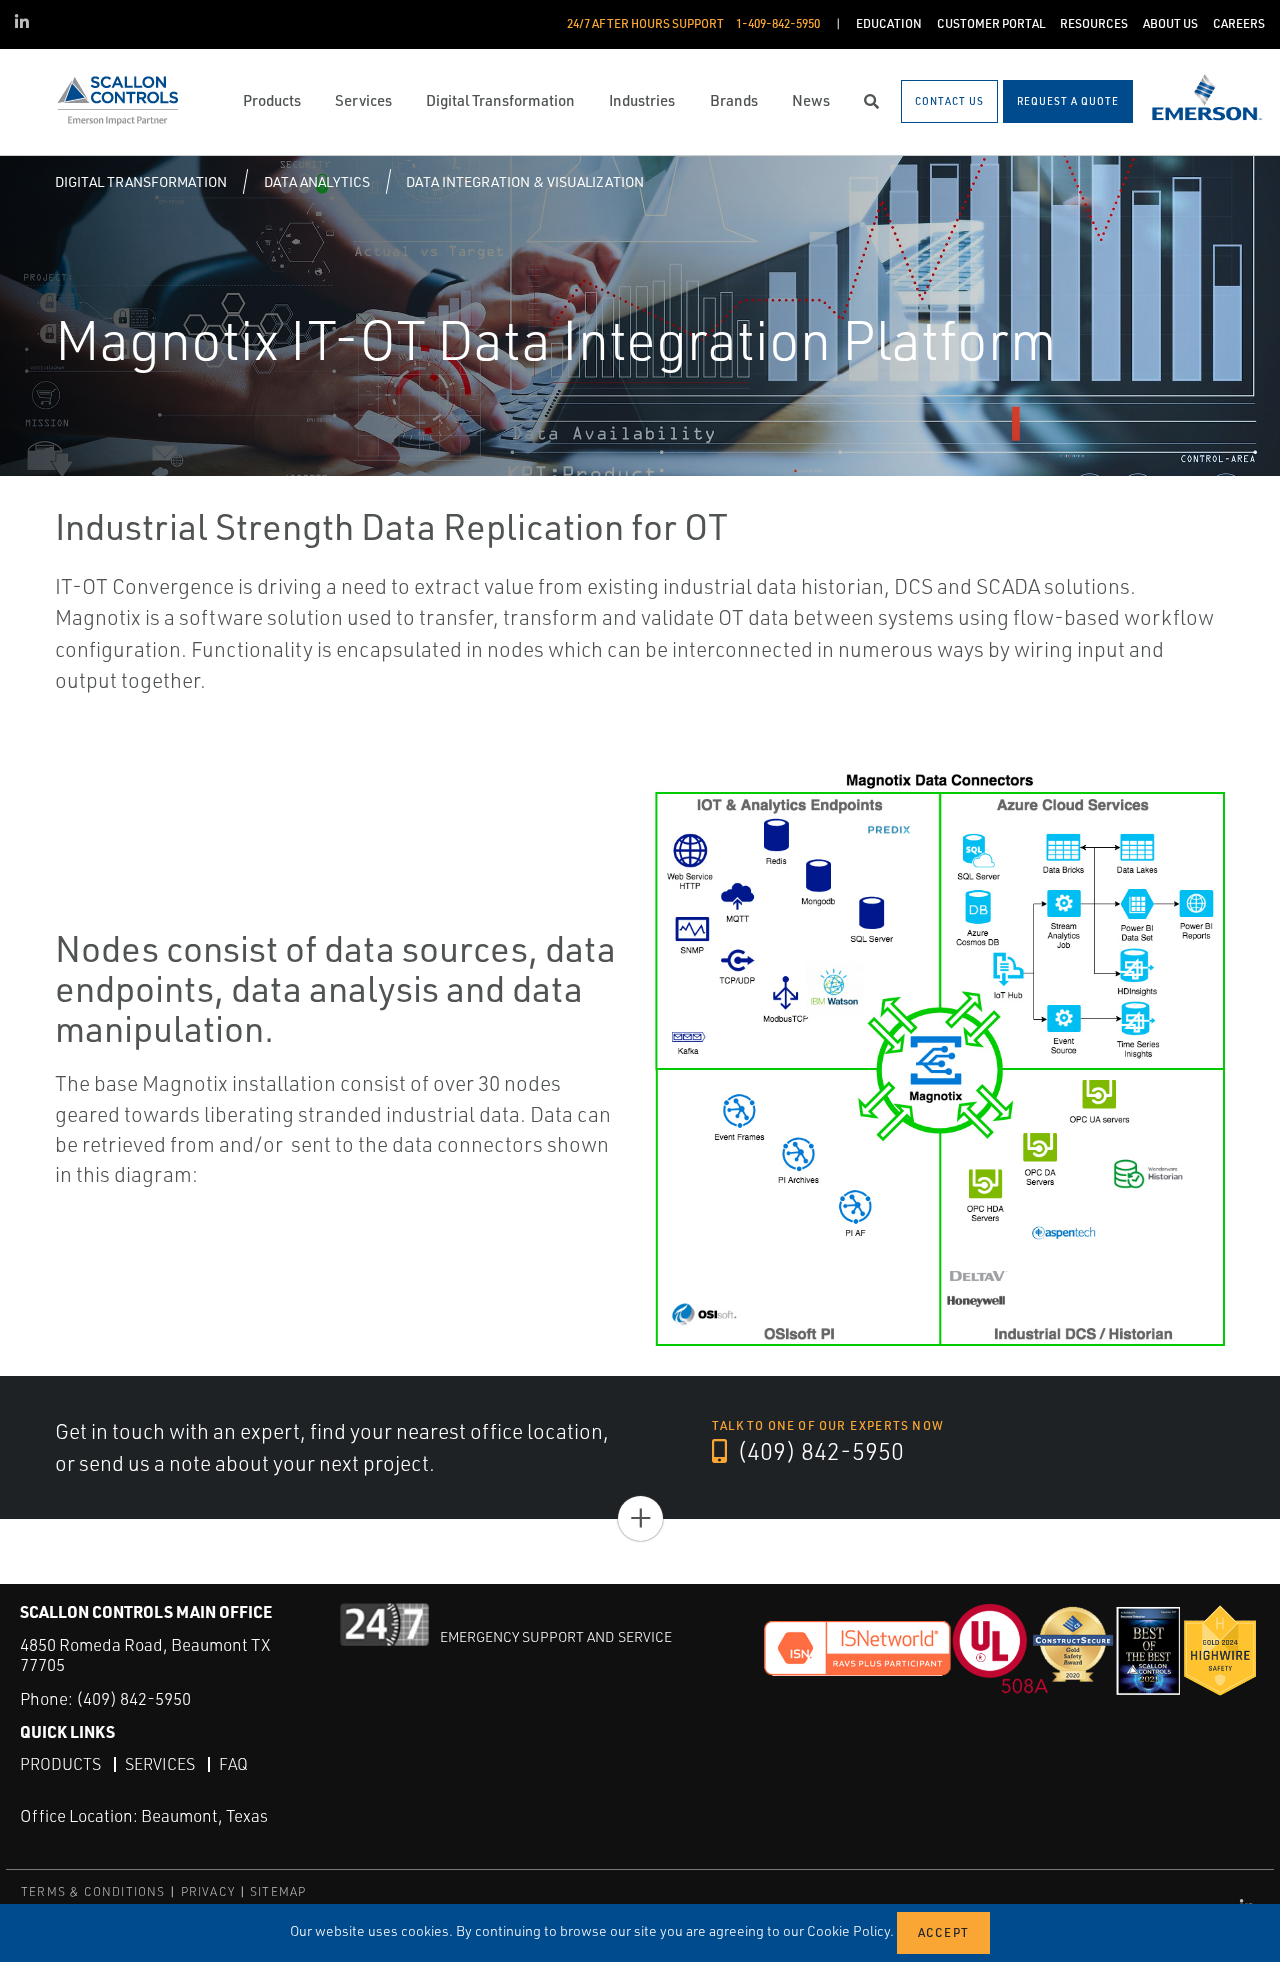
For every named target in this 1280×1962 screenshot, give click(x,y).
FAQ (233, 1764)
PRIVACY (208, 1891)
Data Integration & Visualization (525, 181)
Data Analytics (317, 181)
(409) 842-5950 (818, 1451)
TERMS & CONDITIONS (93, 1891)
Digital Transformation (141, 181)
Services (160, 1764)
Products (60, 1764)
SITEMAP (278, 1891)
